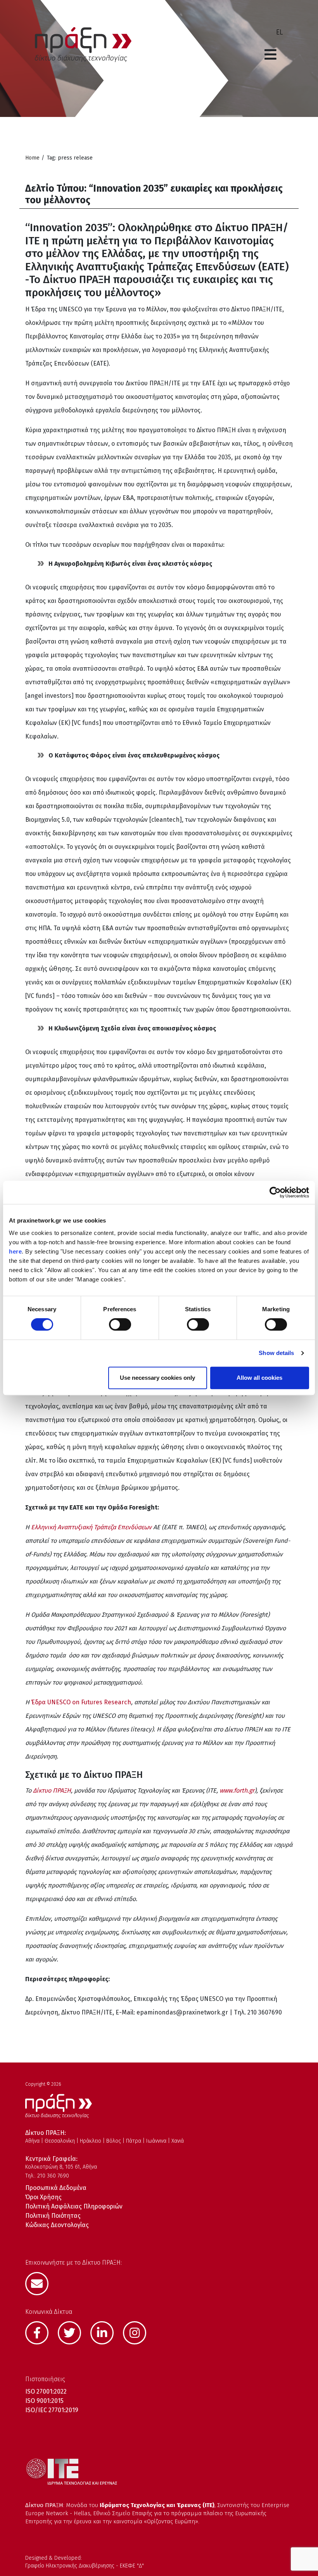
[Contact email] (41, 2283)
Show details (276, 1353)
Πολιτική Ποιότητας (53, 2216)
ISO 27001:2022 (46, 2391)
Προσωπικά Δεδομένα (56, 2188)
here (15, 1251)
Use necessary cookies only (157, 1378)
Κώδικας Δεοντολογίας (57, 2225)
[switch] (120, 1324)
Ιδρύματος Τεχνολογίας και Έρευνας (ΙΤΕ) (157, 2505)
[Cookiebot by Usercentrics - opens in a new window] (275, 1192)
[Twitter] (73, 2332)
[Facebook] (41, 2332)
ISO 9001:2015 (44, 2401)
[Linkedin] (106, 2332)
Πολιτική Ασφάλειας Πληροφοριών (74, 2206)
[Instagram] (138, 2332)
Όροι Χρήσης (43, 2197)
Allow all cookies (259, 1378)
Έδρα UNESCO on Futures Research (81, 1702)
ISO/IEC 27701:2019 (52, 2410)
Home (32, 158)
